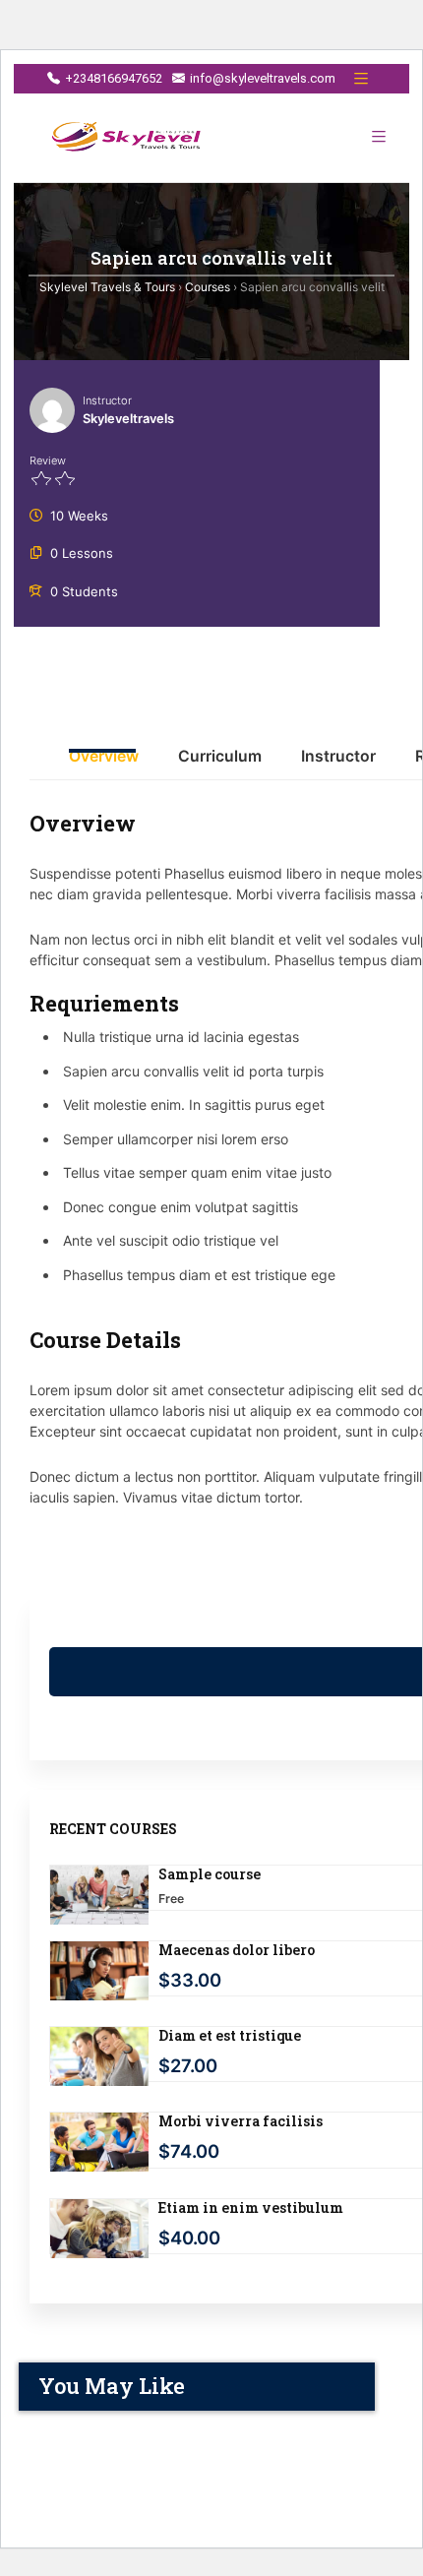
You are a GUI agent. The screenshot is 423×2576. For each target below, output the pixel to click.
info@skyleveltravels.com (263, 78)
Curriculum (220, 757)
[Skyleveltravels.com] (128, 138)
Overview (104, 757)
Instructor (107, 400)
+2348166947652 (114, 78)
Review (48, 460)
